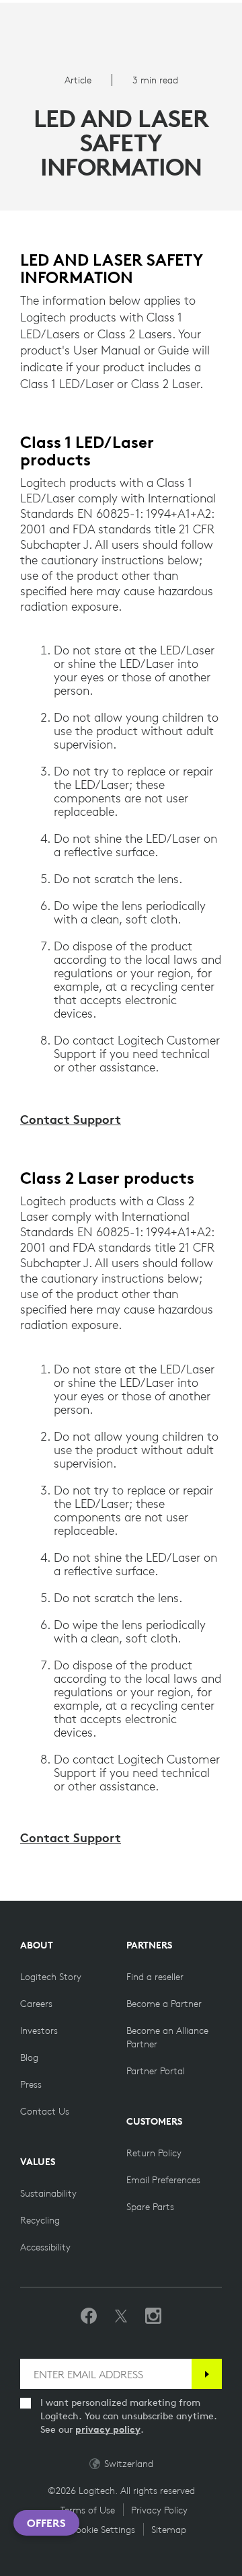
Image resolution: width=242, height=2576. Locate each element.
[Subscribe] (207, 2374)
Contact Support (71, 1119)
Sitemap (169, 2530)
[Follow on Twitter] (121, 2316)
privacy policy (108, 2429)
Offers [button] (46, 2523)
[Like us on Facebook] (89, 2316)
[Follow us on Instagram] (153, 2316)
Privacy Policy (159, 2510)
